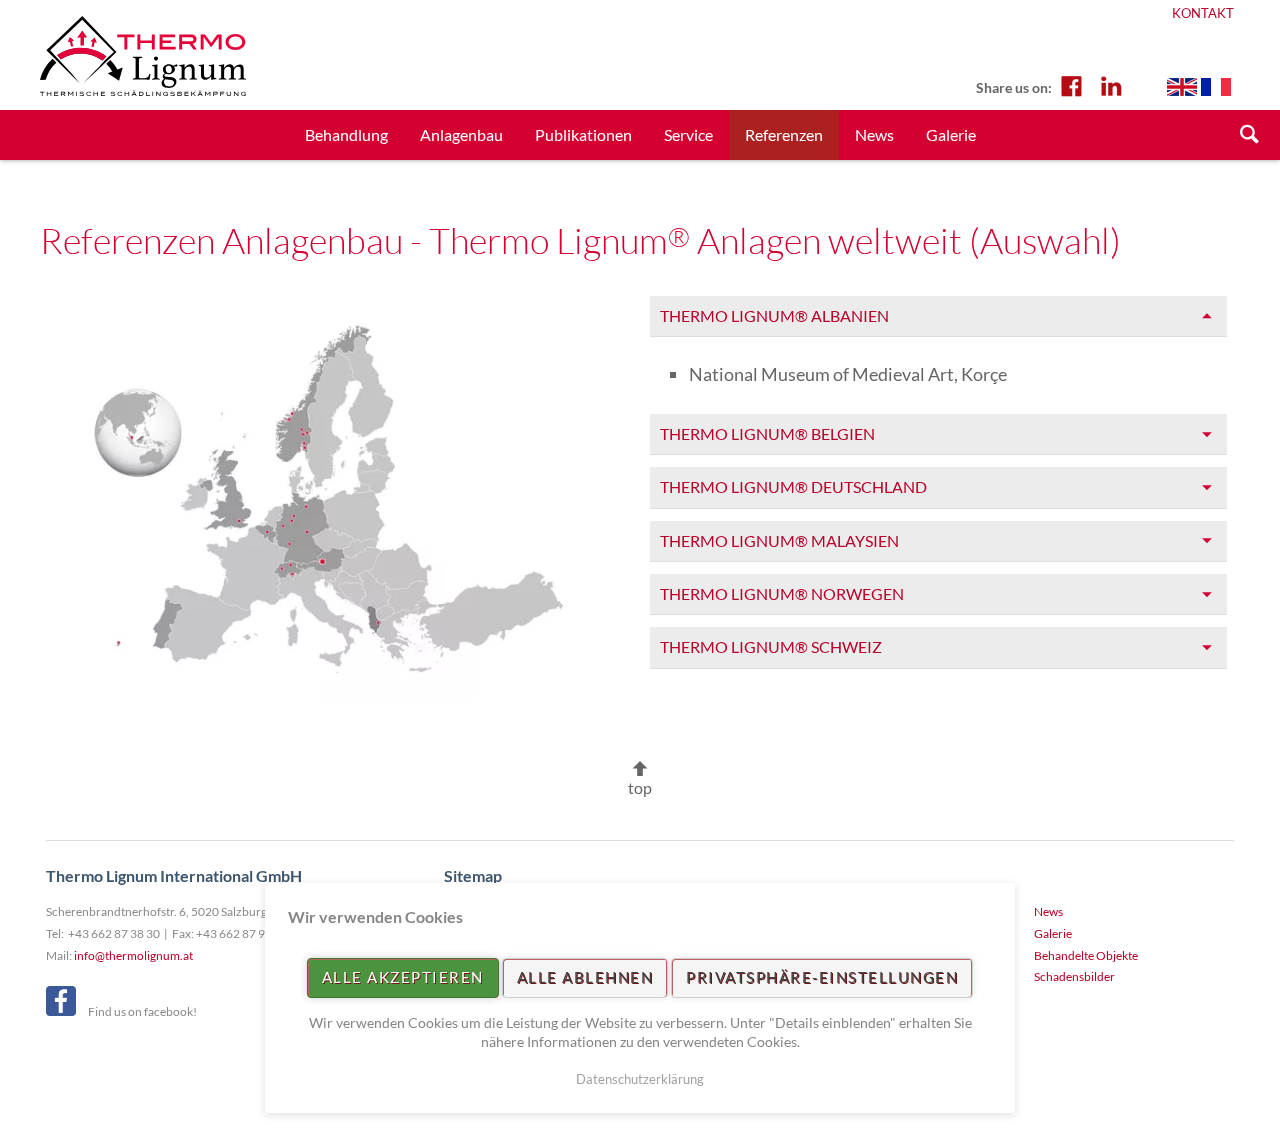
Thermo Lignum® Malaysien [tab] (779, 540)
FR (1216, 87)
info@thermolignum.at (133, 955)
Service (688, 134)
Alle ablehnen (585, 977)
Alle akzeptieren (403, 977)
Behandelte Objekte (1086, 955)
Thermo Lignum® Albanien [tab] (774, 315)
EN (1182, 87)
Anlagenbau (461, 134)
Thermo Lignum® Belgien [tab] (767, 433)
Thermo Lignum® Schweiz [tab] (771, 646)
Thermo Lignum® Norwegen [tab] (782, 593)
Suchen (1250, 135)
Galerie (951, 134)
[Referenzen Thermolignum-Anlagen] (328, 498)
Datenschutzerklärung (640, 1079)
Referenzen (784, 134)
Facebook (1071, 85)
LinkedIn (1111, 85)
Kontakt (1203, 13)
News (874, 134)
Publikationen (583, 134)
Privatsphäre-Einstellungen (822, 977)
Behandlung (346, 134)
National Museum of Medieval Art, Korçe (848, 374)
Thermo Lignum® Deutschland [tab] (793, 486)
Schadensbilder (1074, 976)
